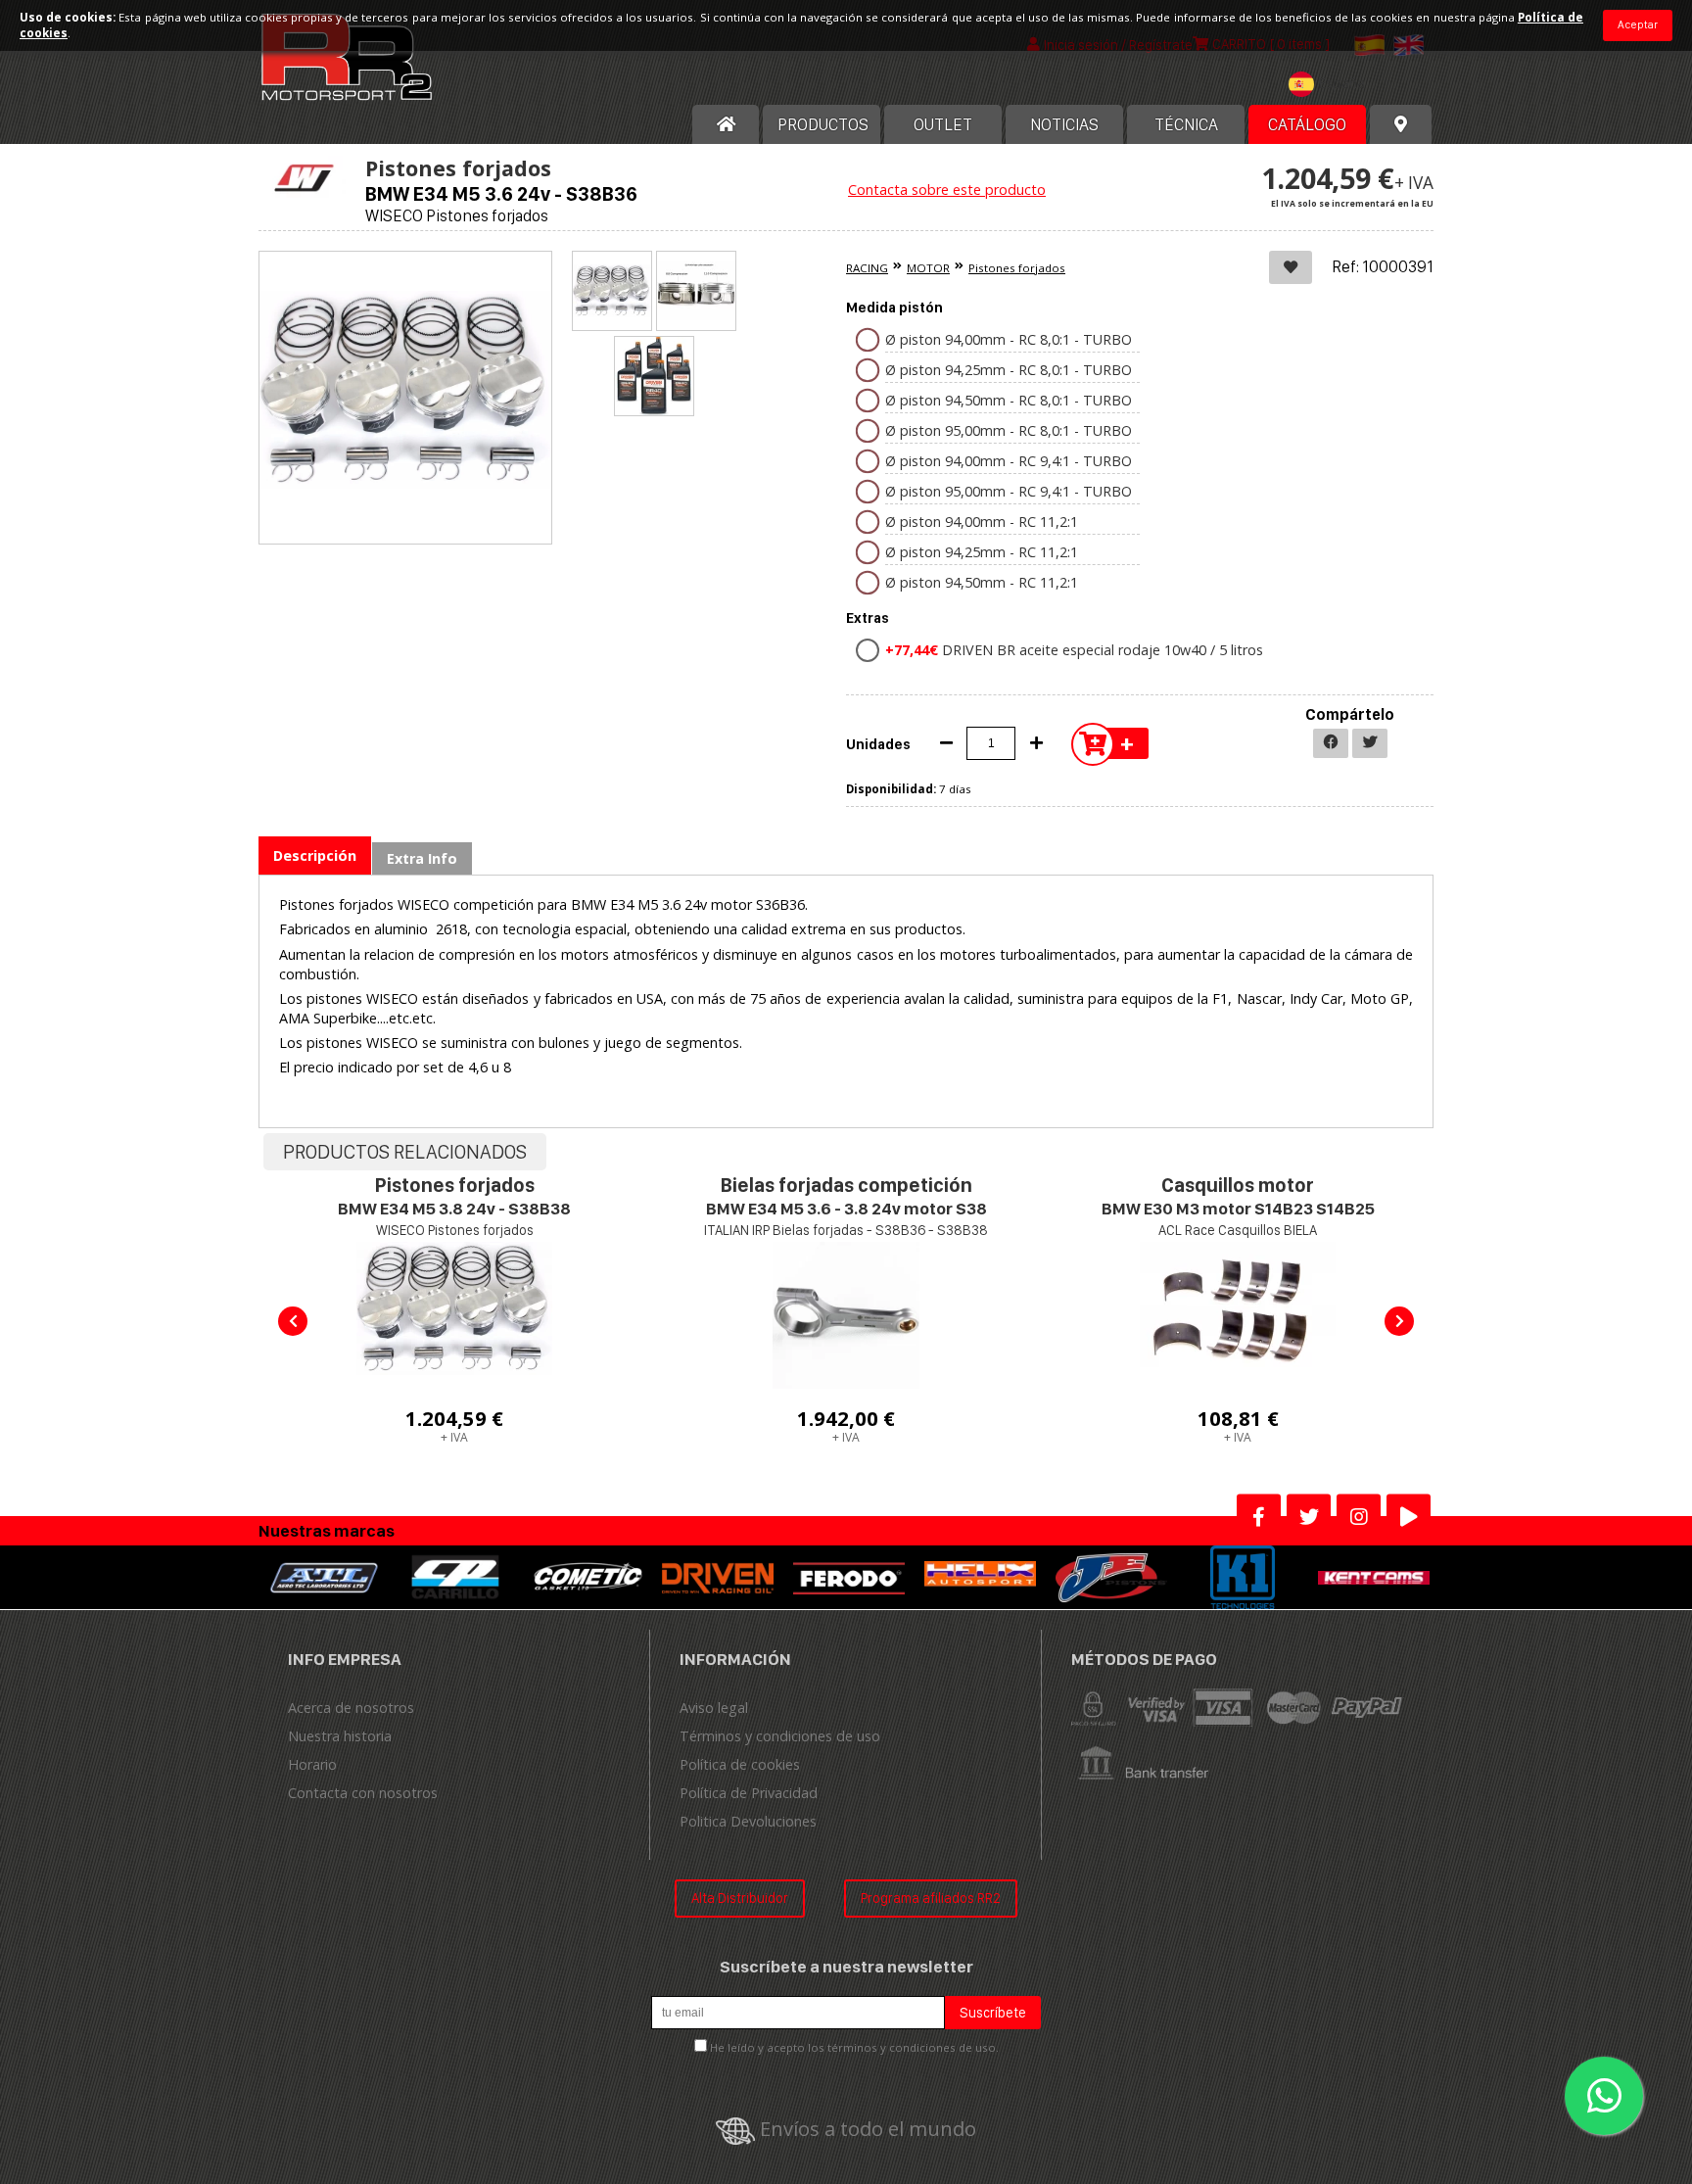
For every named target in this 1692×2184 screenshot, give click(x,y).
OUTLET (943, 124)
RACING (867, 268)
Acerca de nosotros (351, 1708)
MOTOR (928, 268)
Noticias (1064, 124)
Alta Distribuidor (740, 1898)
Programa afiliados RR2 (931, 1898)
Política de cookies (740, 1764)
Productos (823, 124)
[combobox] (1332, 87)
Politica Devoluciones (748, 1821)
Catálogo (1307, 124)
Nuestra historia (340, 1736)
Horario (312, 1764)
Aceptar (1638, 24)
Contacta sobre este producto (947, 190)
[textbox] (1332, 84)
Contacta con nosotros (363, 1793)
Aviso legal (714, 1708)
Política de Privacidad (749, 1793)
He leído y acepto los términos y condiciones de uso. (854, 2047)
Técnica (1186, 124)
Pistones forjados (1017, 268)
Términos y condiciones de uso (780, 1736)
